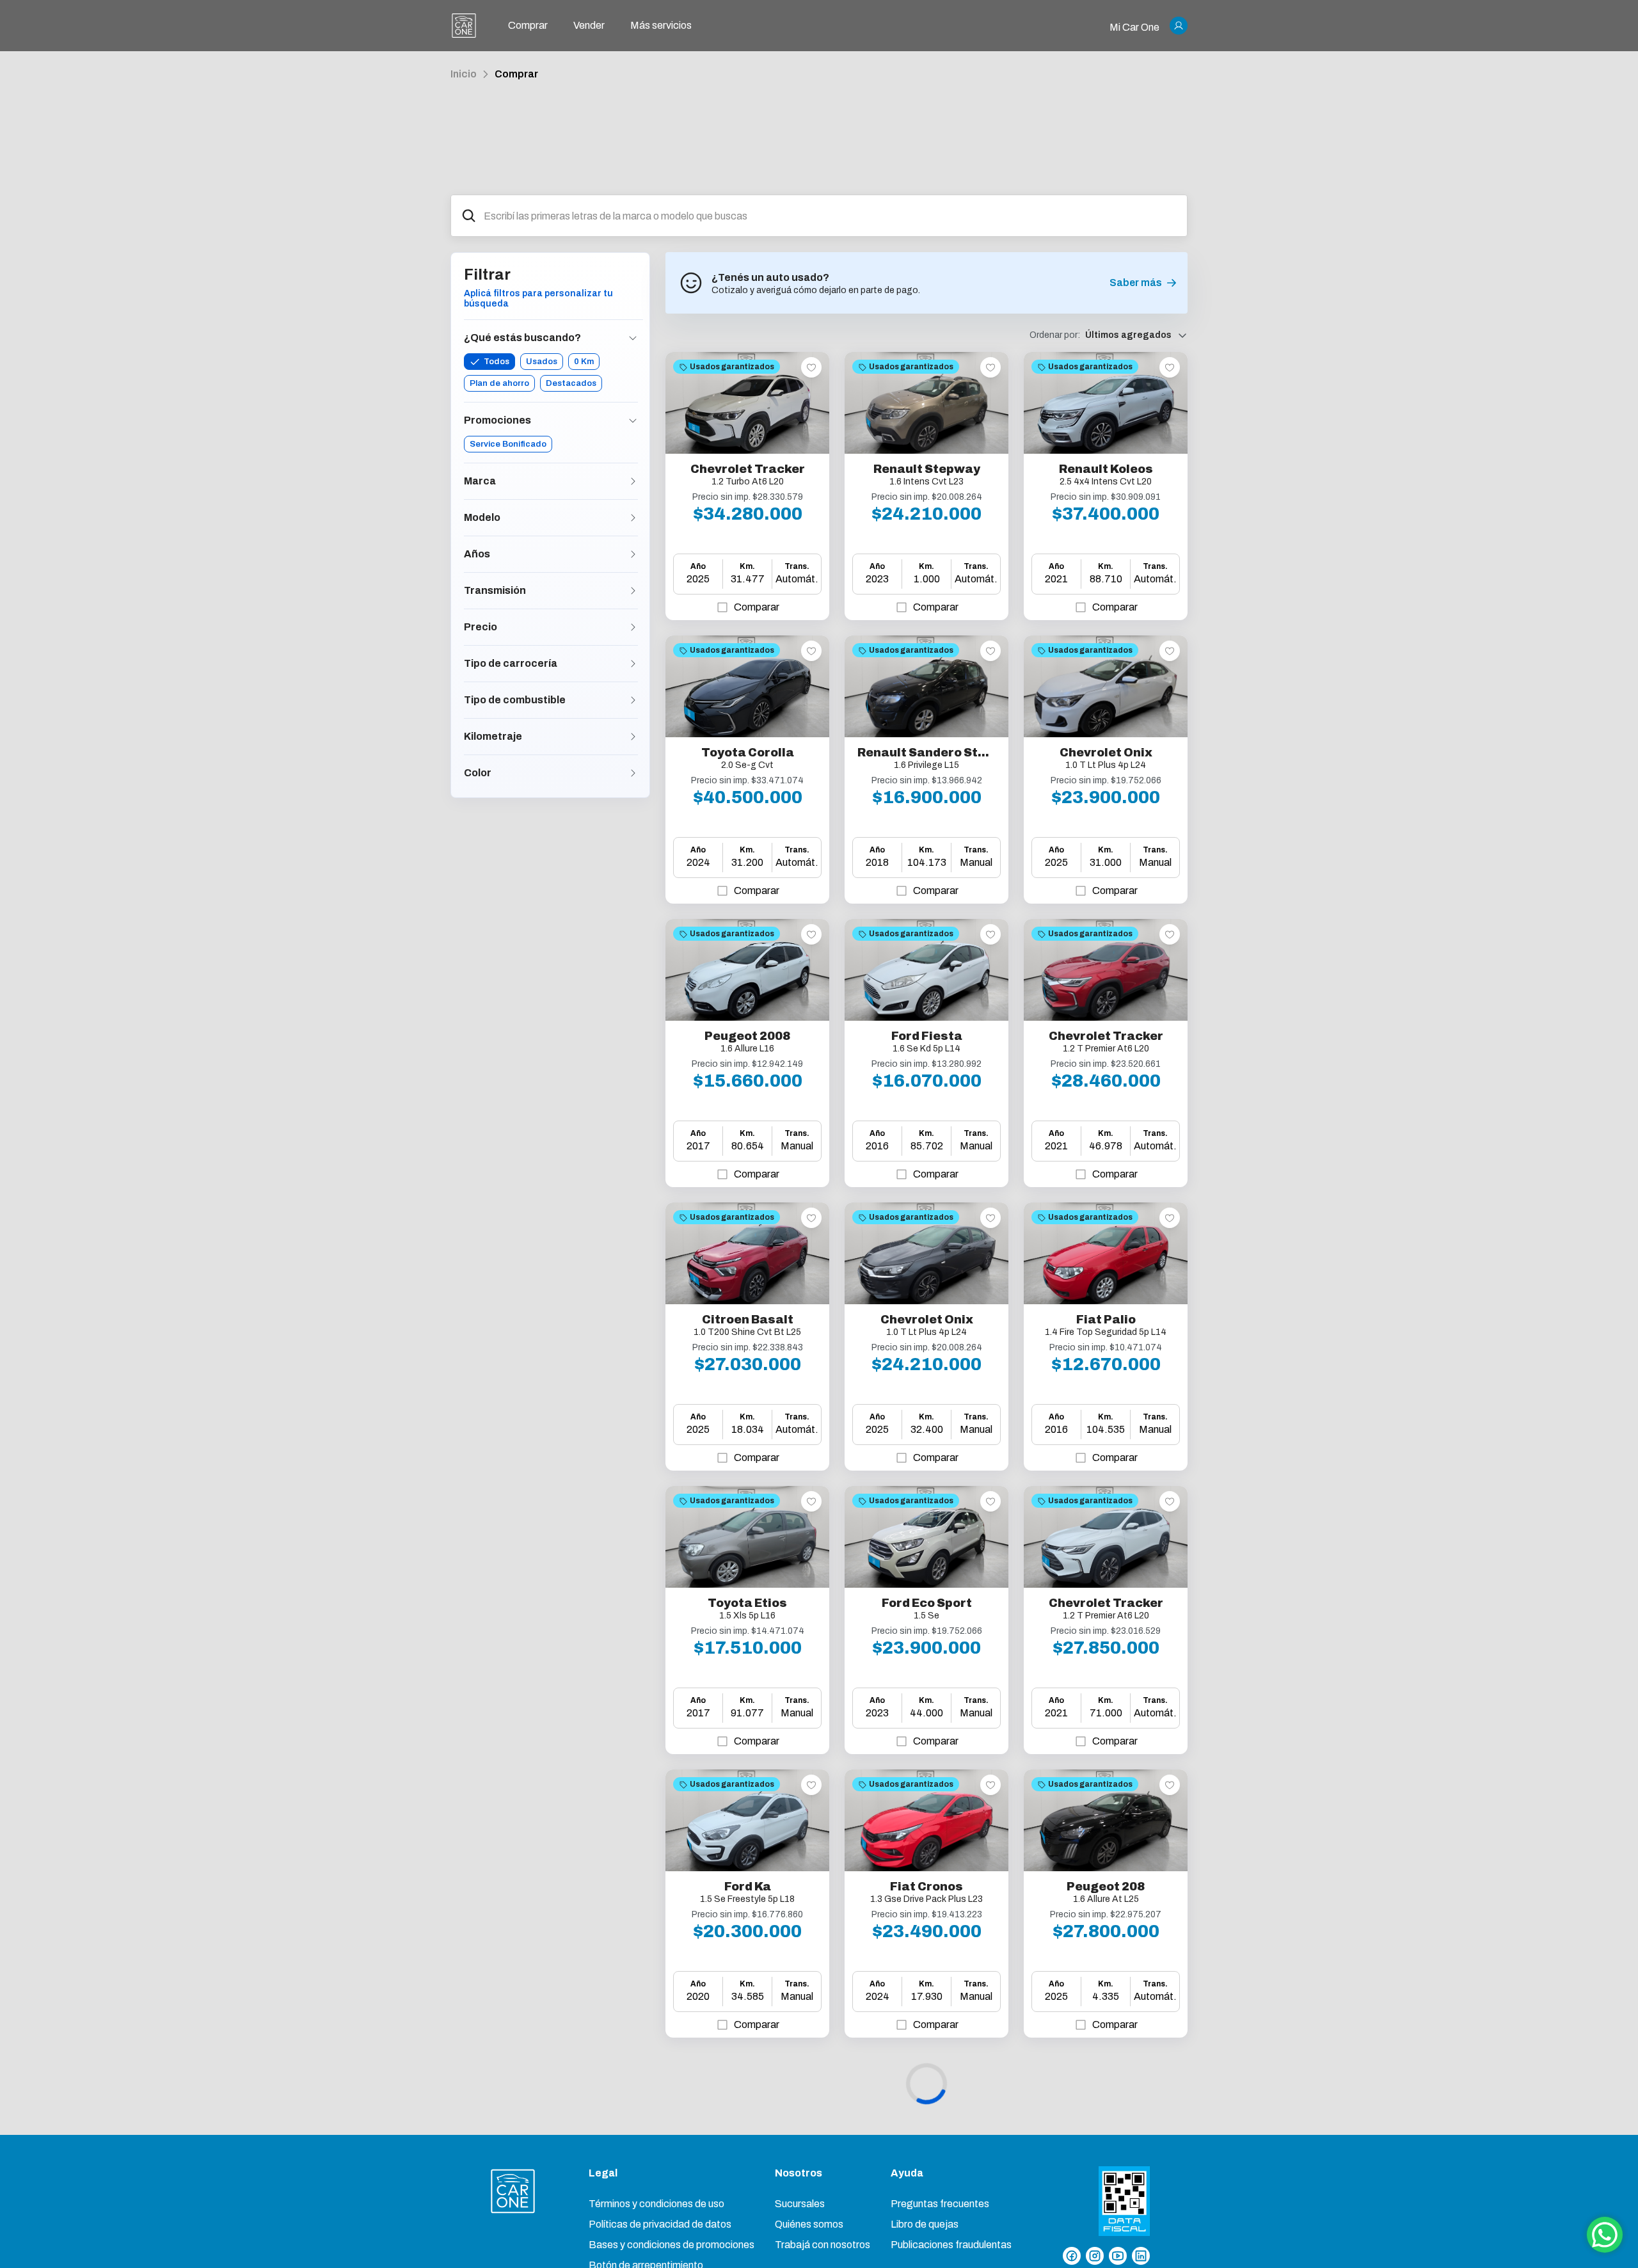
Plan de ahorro (499, 383)
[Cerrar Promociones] (633, 420)
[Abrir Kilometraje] (633, 737)
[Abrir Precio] (633, 627)
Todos (497, 362)
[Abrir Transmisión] (633, 591)
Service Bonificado (508, 444)
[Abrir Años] (633, 554)
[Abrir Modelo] (633, 518)
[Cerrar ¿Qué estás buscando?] (633, 338)
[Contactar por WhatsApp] (1605, 2235)
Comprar (516, 74)
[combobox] (830, 216)
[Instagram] (1095, 2256)
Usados (542, 362)
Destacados (571, 383)
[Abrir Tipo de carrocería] (633, 664)
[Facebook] (1072, 2256)
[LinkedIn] (1141, 2256)
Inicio (464, 74)
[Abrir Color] (633, 773)
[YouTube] (1118, 2256)
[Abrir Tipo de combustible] (633, 700)
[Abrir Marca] (633, 481)
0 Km (584, 362)
